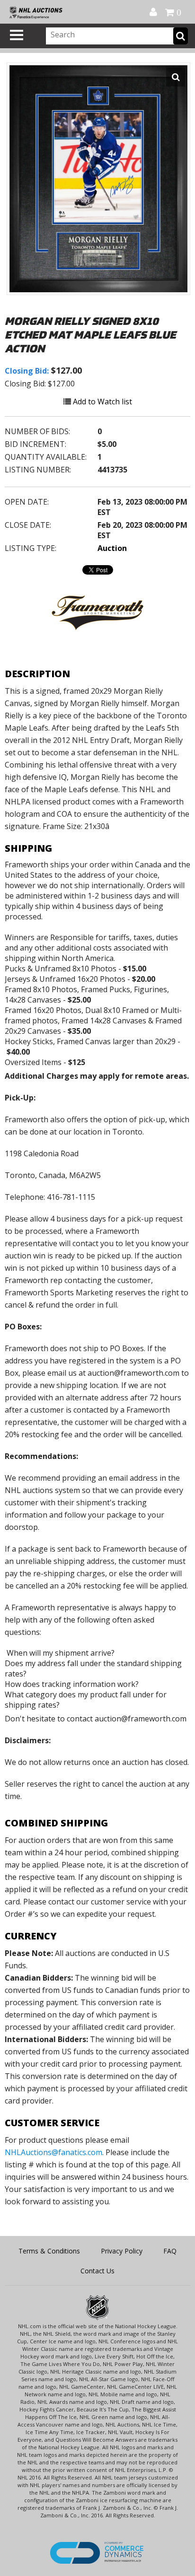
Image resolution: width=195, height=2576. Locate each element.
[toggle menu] (17, 35)
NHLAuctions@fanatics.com (53, 2152)
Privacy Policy (122, 2251)
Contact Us (97, 2271)
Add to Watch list (102, 402)
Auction (112, 548)
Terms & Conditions (49, 2251)
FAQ (170, 2251)
